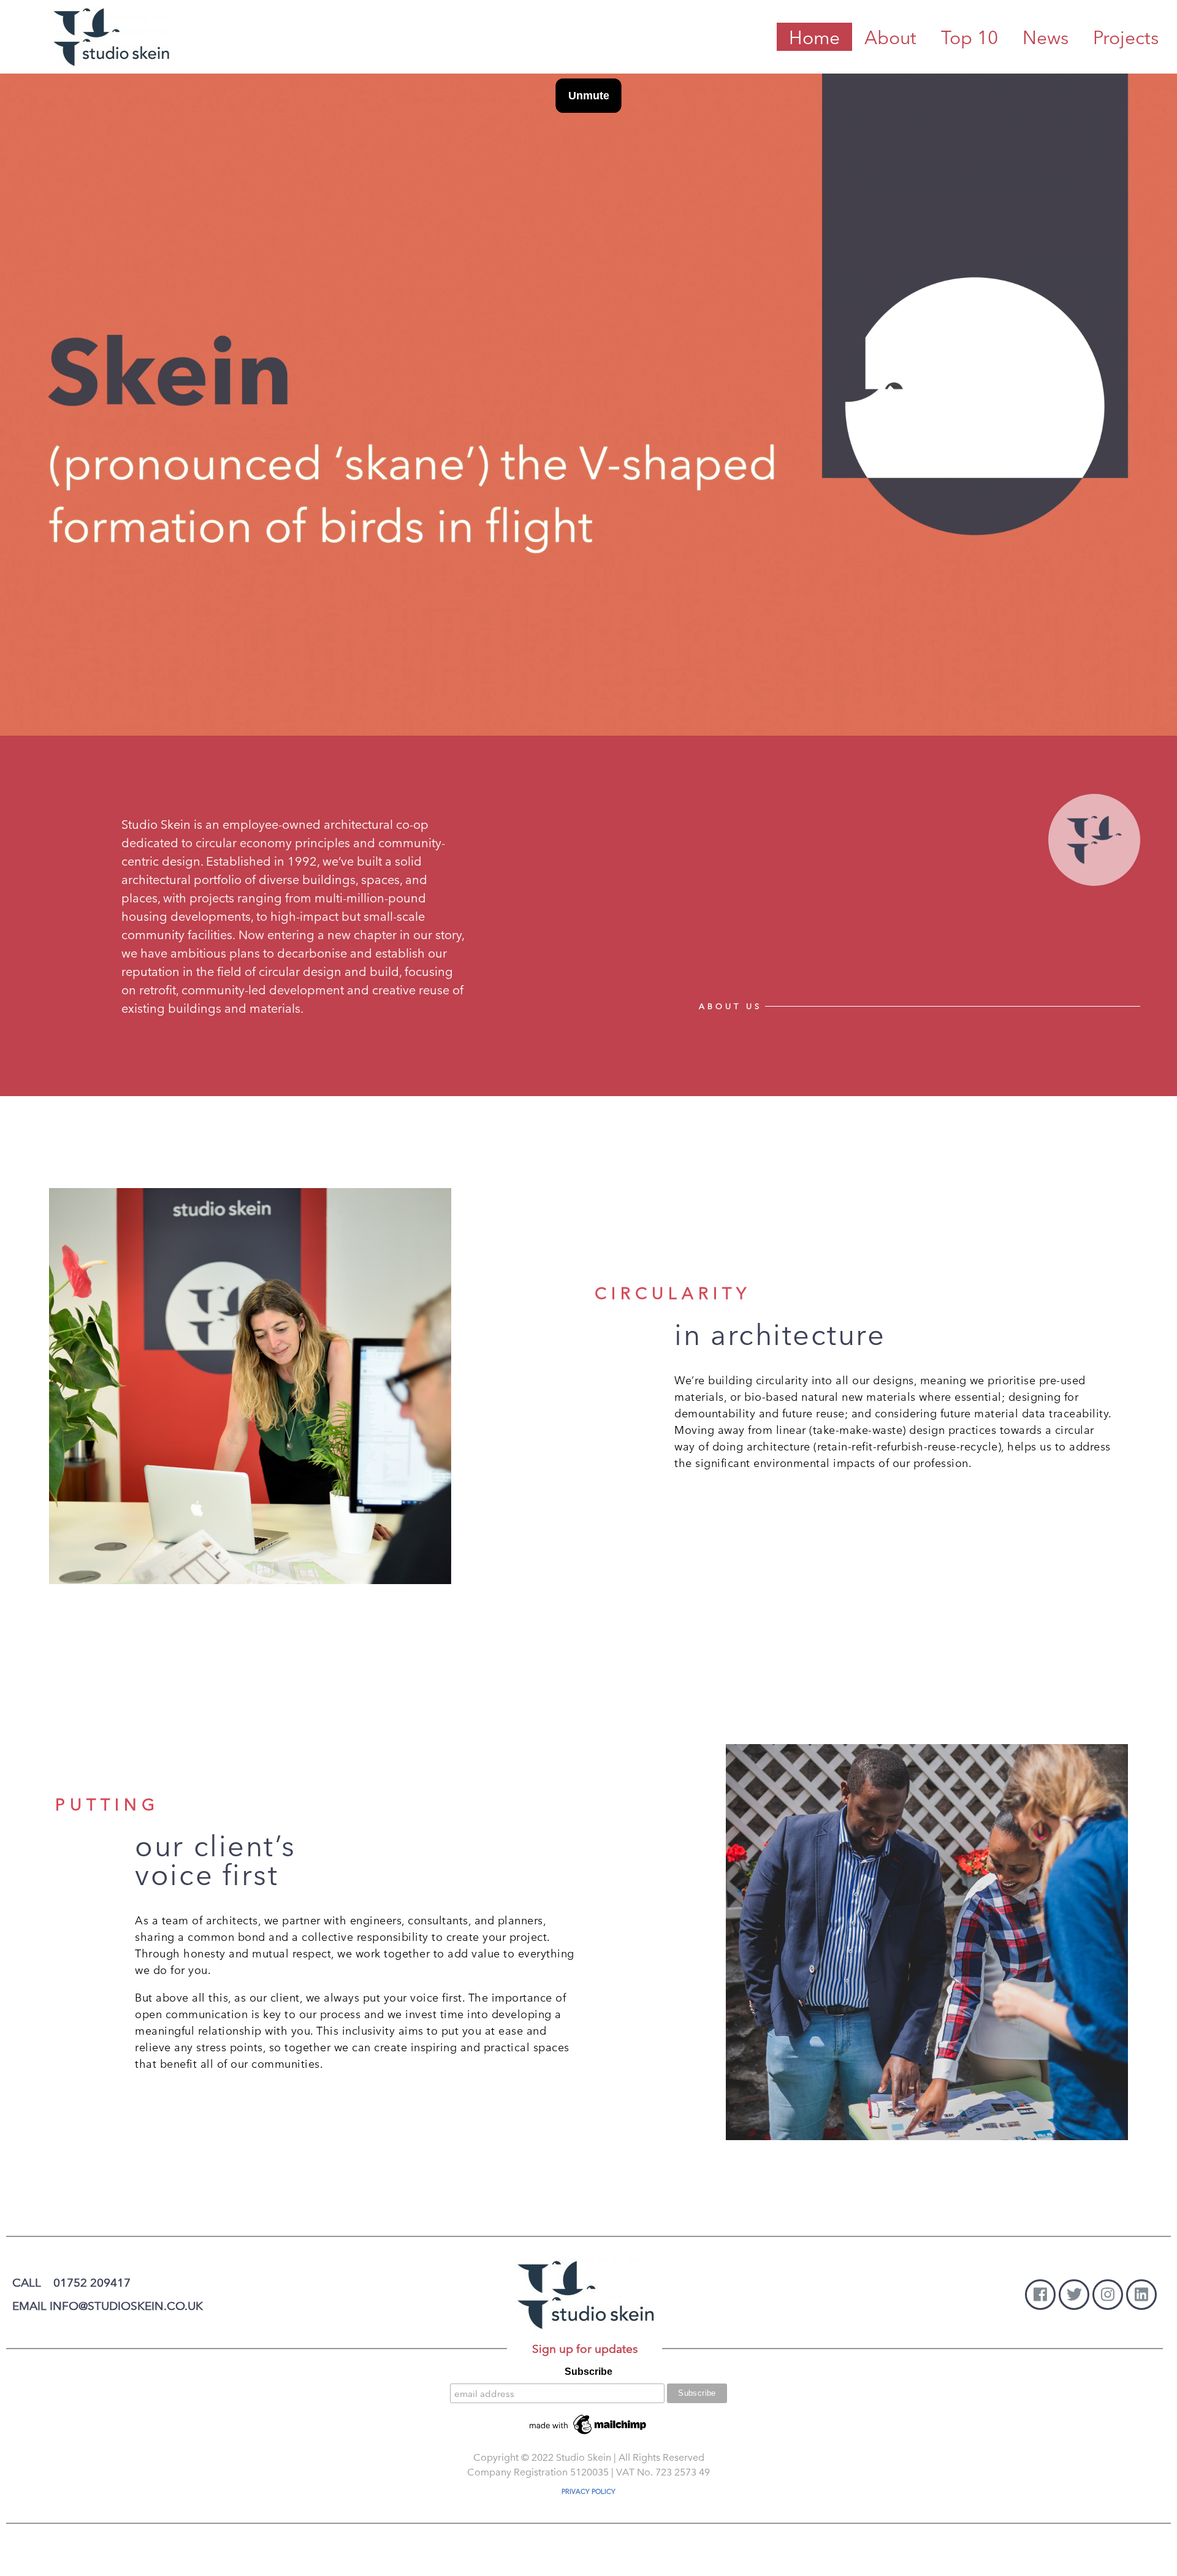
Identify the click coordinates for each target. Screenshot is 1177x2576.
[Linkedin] (1141, 2295)
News (1046, 37)
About (890, 37)
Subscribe (588, 2372)
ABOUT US (730, 1006)
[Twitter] (1074, 2295)
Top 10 (969, 37)
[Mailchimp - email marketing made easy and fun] (588, 2424)
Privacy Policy (588, 2491)
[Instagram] (1108, 2295)
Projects (1126, 37)
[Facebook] (1040, 2295)
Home (814, 37)
